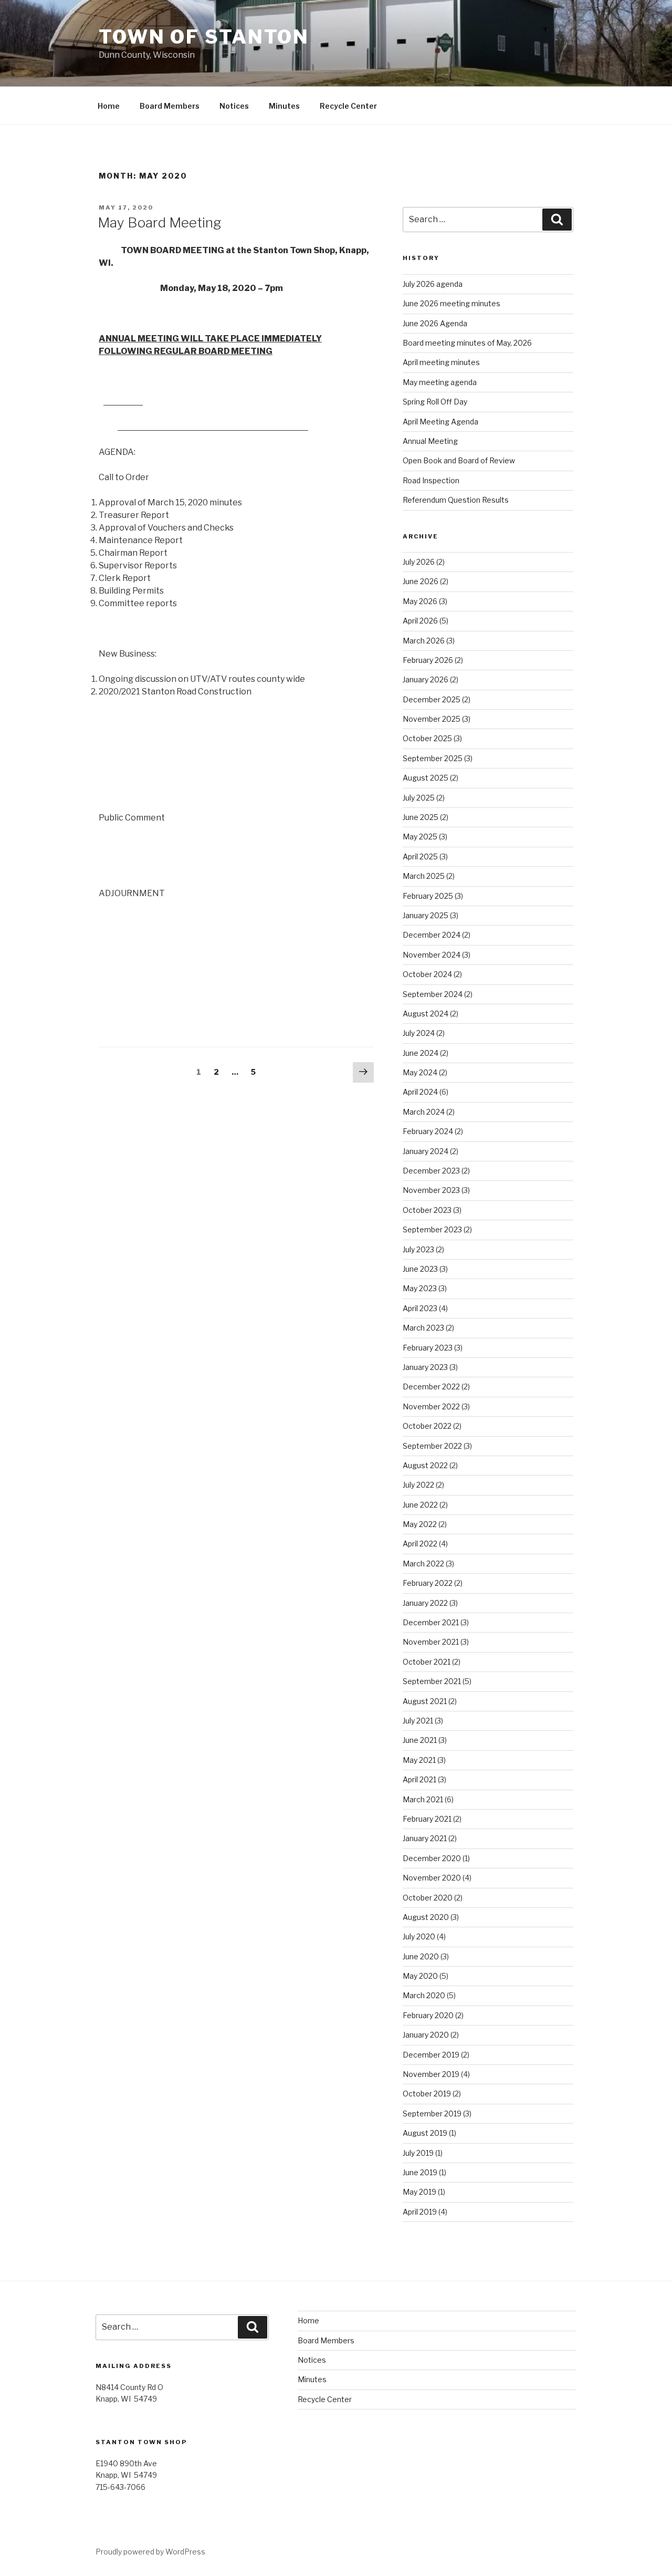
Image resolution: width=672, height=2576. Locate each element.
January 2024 (426, 1151)
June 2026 (421, 581)
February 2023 (428, 1348)
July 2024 (419, 1033)
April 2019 (420, 2212)
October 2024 (427, 974)
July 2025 (419, 798)
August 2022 (425, 1465)
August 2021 (425, 1701)
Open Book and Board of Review (459, 460)
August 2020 (426, 1917)
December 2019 (431, 2055)
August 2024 (426, 1014)
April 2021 (419, 1779)
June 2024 (421, 1053)
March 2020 (424, 1995)
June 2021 (420, 1740)
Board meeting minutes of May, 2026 (467, 343)
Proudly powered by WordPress (150, 2552)
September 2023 (432, 1229)
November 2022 (431, 1406)
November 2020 (432, 1878)
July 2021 (418, 1721)
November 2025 (432, 719)
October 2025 (427, 738)
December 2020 (432, 1858)
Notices (234, 106)
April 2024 (420, 1092)
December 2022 (431, 1386)
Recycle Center (348, 106)
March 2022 (423, 1564)
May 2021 (419, 1760)
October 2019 (427, 2094)
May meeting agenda (440, 382)
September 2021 (432, 1681)
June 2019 (420, 2172)
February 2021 (427, 1819)
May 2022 (420, 1524)
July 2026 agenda (433, 284)
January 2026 (426, 679)
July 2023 (418, 1249)
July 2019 (418, 2153)
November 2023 (431, 1190)
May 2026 (420, 601)
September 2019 (432, 2113)
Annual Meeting (430, 441)
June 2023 (420, 1269)
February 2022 (428, 1583)
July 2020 (419, 1936)
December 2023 (431, 1171)
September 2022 (432, 1446)
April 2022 (420, 1544)
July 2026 (419, 562)
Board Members (170, 106)
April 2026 (420, 621)
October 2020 (428, 1898)
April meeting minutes (441, 362)
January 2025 (426, 915)
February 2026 (428, 660)
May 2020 (420, 1976)
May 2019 (419, 2192)
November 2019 (431, 2074)
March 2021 (423, 1799)
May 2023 (420, 1288)
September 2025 (433, 758)
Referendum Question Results (456, 500)
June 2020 (421, 1956)
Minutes (284, 106)
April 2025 (420, 856)
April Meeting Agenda (440, 422)
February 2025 (428, 896)
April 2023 (420, 1308)
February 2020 (428, 2015)
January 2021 (425, 1838)
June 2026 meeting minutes (451, 303)
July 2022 (418, 1485)
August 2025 (426, 778)
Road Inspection (431, 480)
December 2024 (432, 935)
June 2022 (420, 1505)
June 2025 (421, 817)
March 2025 (424, 876)
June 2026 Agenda (435, 323)
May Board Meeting (160, 222)
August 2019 (425, 2133)
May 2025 (420, 837)
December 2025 (432, 699)
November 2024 (432, 955)
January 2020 (426, 2035)
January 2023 (425, 1367)
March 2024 (424, 1112)
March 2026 (424, 641)
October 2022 (427, 1426)
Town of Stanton (204, 37)
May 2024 (420, 1072)
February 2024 (428, 1131)
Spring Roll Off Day (435, 402)
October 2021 (427, 1662)
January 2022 (425, 1603)
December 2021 (431, 1622)
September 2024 (433, 994)
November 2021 (431, 1642)
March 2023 (423, 1328)
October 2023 (427, 1210)
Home (109, 106)
